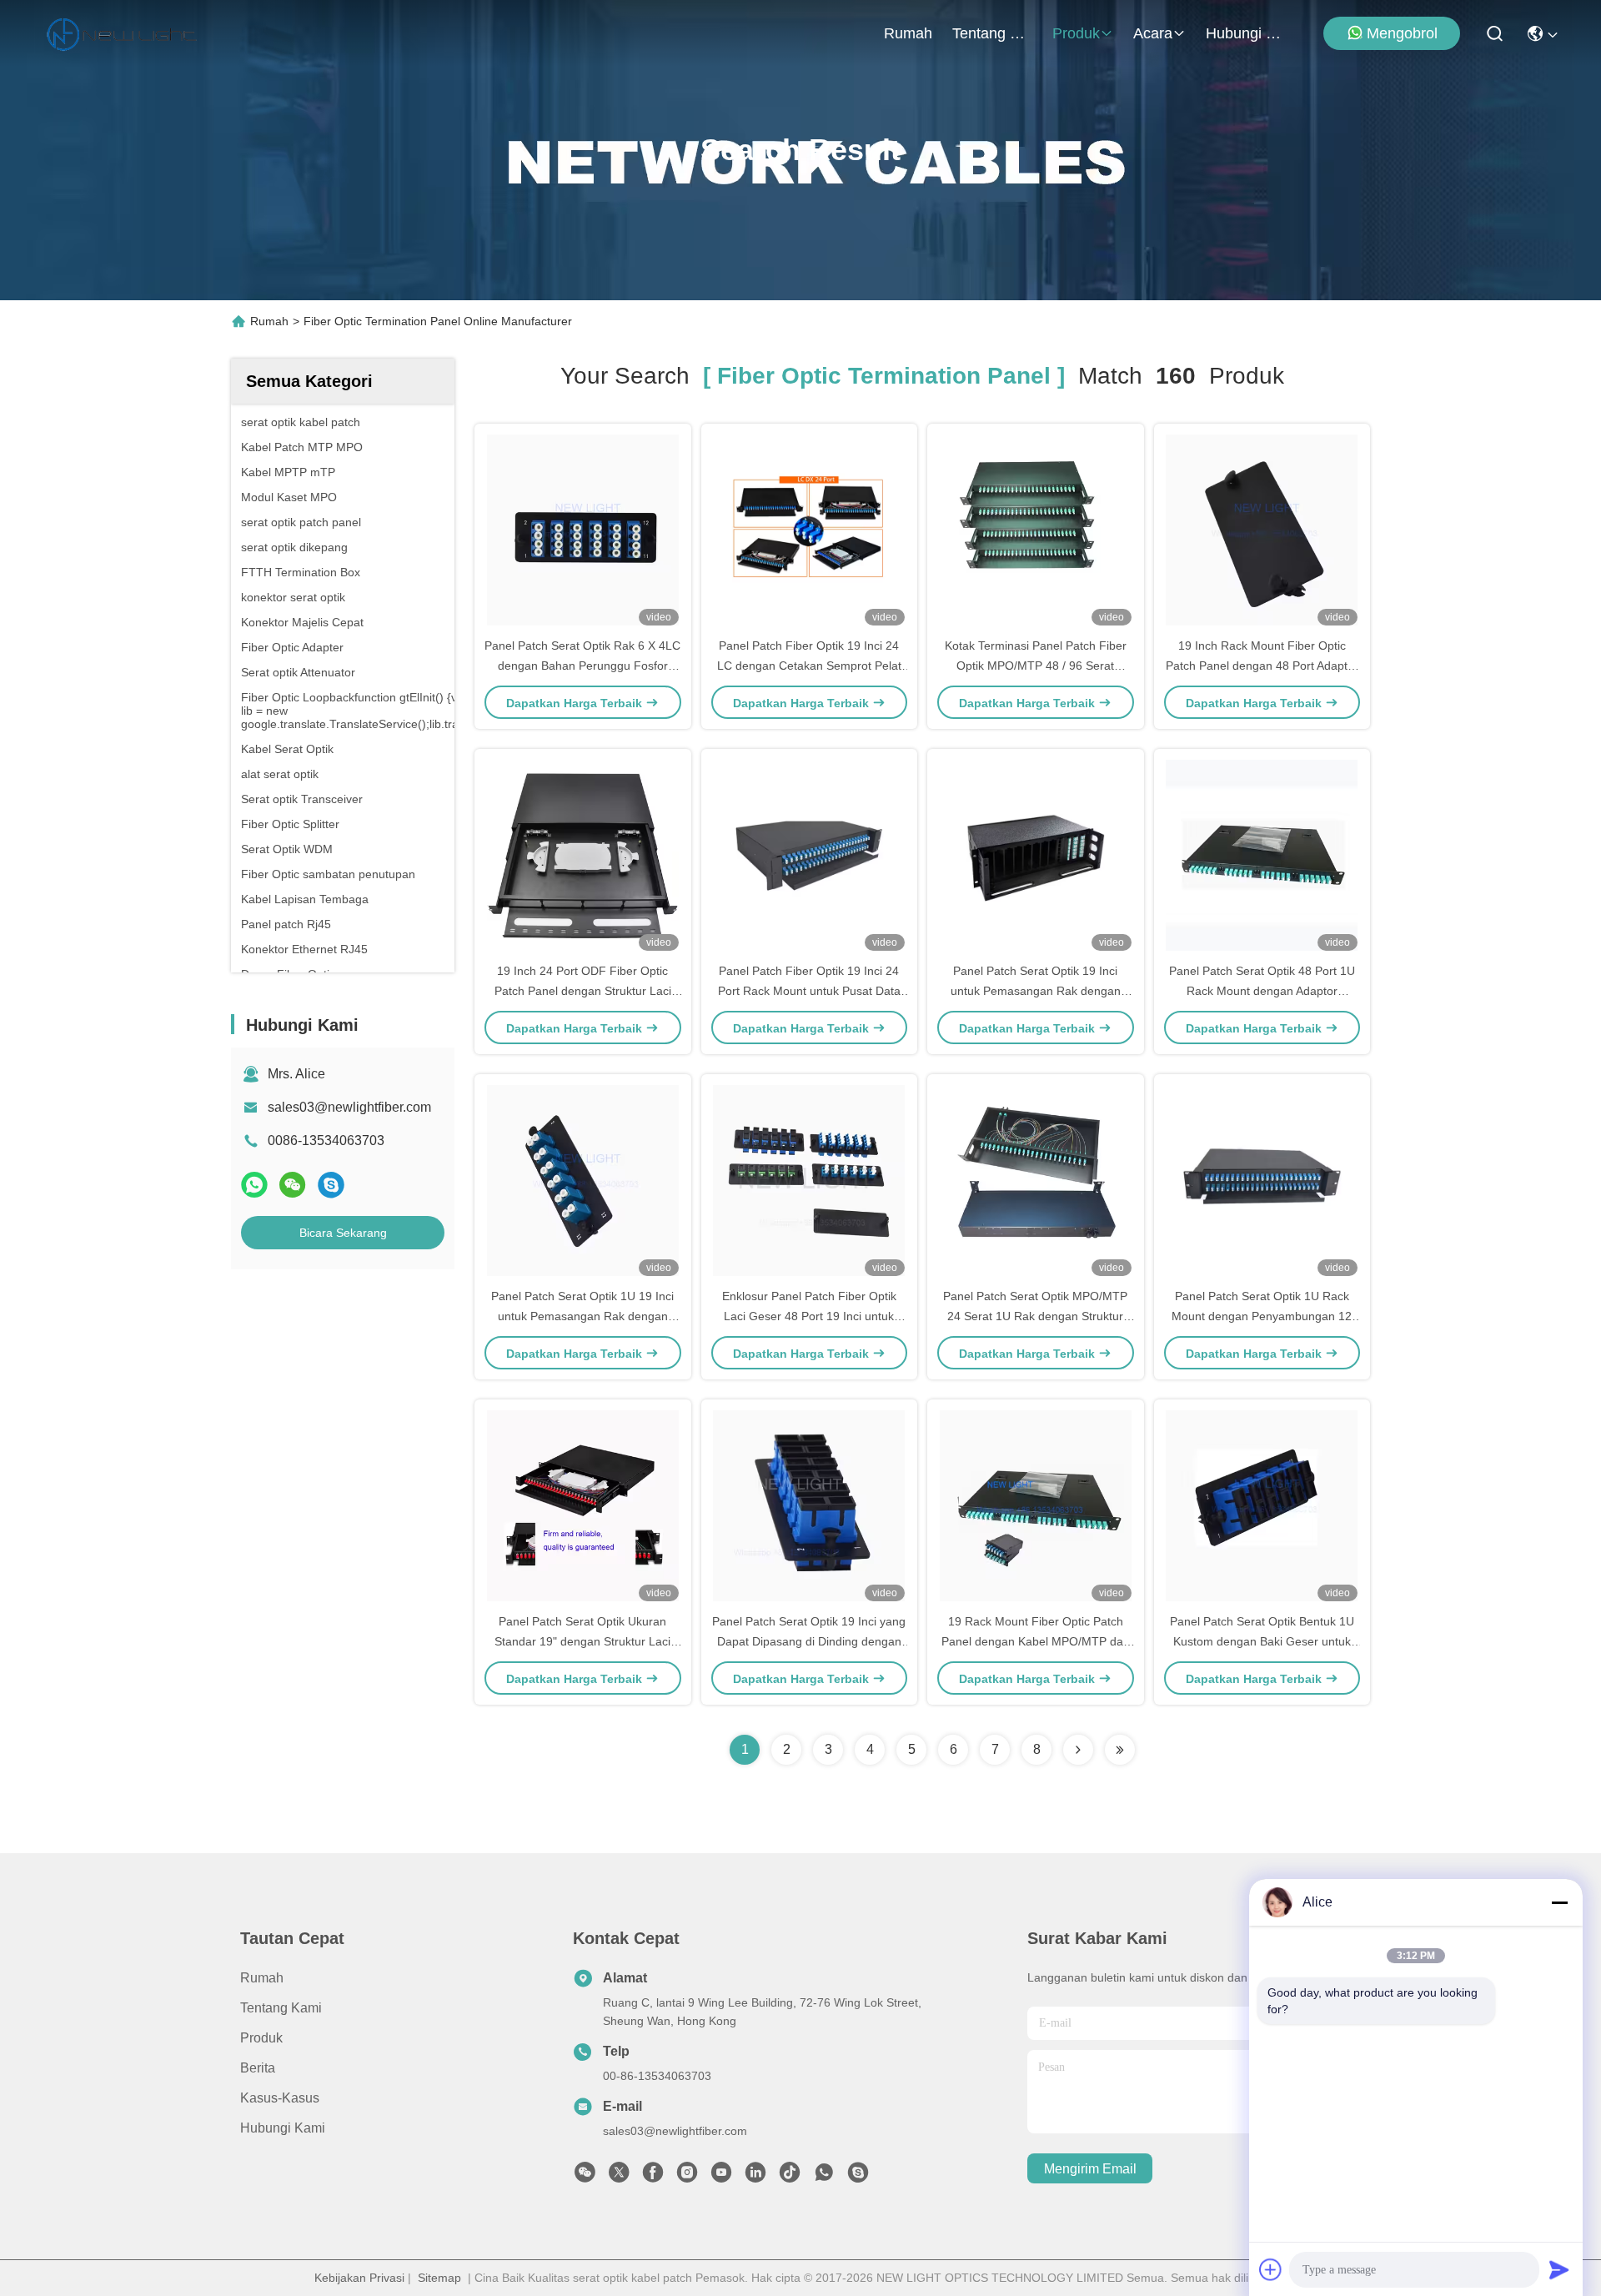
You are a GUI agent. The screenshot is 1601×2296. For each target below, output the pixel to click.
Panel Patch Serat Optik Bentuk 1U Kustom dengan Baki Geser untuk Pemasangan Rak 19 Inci (1262, 1641)
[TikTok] (790, 2177)
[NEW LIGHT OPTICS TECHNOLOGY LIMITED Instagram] (687, 2177)
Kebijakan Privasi (359, 2278)
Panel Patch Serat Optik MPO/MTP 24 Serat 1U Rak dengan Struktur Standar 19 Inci (1035, 1316)
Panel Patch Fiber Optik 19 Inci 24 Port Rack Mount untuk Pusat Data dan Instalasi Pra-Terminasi (809, 991)
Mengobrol (1402, 33)
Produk (1076, 33)
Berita (258, 2068)
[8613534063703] (824, 2177)
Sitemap (439, 2278)
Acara (1153, 33)
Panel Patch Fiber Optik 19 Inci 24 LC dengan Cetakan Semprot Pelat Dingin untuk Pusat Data (809, 666)
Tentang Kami (992, 33)
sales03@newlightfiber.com (349, 1107)
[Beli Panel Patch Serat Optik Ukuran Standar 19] (583, 1505)
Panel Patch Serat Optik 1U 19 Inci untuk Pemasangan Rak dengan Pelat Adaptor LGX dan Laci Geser (582, 1316)
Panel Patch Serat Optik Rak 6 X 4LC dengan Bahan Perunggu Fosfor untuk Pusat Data (582, 666)
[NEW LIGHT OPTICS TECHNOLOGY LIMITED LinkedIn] (755, 2177)
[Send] (1559, 2269)
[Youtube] (721, 2177)
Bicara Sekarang (343, 1233)
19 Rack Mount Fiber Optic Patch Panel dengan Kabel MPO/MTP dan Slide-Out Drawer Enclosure (1036, 1641)
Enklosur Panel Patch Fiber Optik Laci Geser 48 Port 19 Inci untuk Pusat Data (809, 1316)
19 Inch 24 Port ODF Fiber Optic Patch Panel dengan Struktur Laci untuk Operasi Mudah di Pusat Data (583, 991)
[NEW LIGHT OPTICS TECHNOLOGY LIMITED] (122, 33)
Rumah (908, 33)
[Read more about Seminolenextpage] (1078, 1750)
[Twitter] (619, 2177)
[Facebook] (653, 2177)
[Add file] (1271, 2269)
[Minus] (1559, 1902)
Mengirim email (1090, 2169)
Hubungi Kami (1246, 33)
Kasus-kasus (280, 2098)
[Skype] (331, 1185)
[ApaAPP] (254, 1185)
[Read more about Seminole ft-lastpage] (1120, 1750)
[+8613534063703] (858, 2177)
